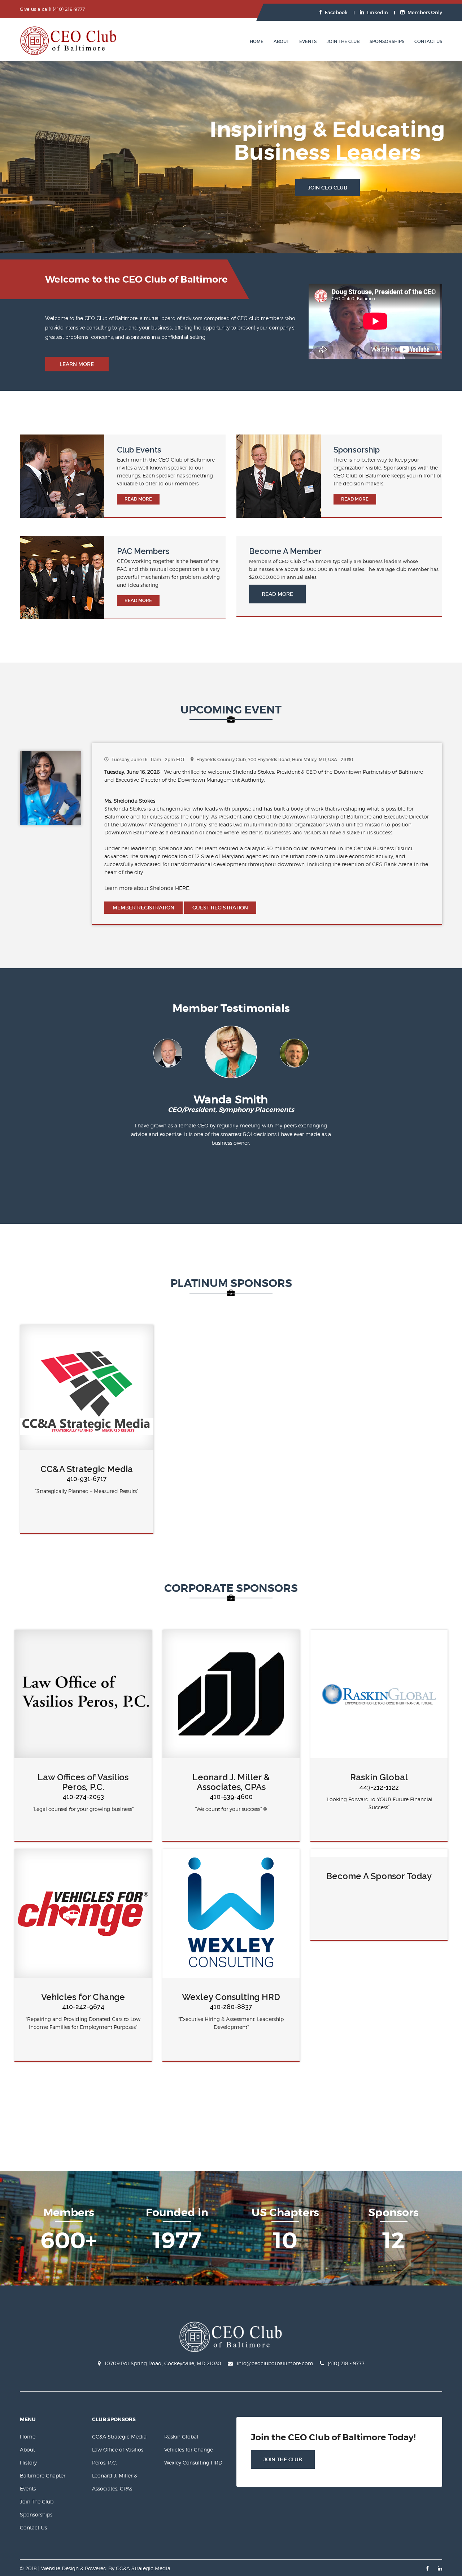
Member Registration (143, 908)
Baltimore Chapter (43, 2475)
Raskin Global (379, 1777)
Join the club (283, 2459)
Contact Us (428, 41)
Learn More (77, 364)
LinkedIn (378, 12)
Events (308, 41)
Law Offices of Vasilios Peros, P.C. (83, 1782)
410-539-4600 (231, 1797)
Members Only (425, 12)
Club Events (139, 450)
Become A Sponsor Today (379, 1876)
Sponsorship (357, 450)
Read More (138, 499)
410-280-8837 (231, 2007)
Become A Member (285, 551)
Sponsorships (387, 41)
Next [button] (340, 1054)
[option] (231, 1057)
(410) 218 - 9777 (346, 2363)
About (281, 41)
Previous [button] (123, 1054)
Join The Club (343, 41)
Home (257, 41)
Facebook (336, 12)
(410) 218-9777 (69, 9)
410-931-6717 (87, 1479)
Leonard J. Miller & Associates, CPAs (231, 1782)
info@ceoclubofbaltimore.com (275, 2363)
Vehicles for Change (83, 1997)
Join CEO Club (328, 188)
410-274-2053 (83, 1797)
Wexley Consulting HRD (231, 1997)
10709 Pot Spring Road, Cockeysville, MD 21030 (163, 2363)
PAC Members (143, 551)
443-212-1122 (379, 1787)
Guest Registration (220, 908)
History (28, 2463)
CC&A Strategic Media (87, 1469)
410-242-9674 (83, 2007)
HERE (182, 888)
